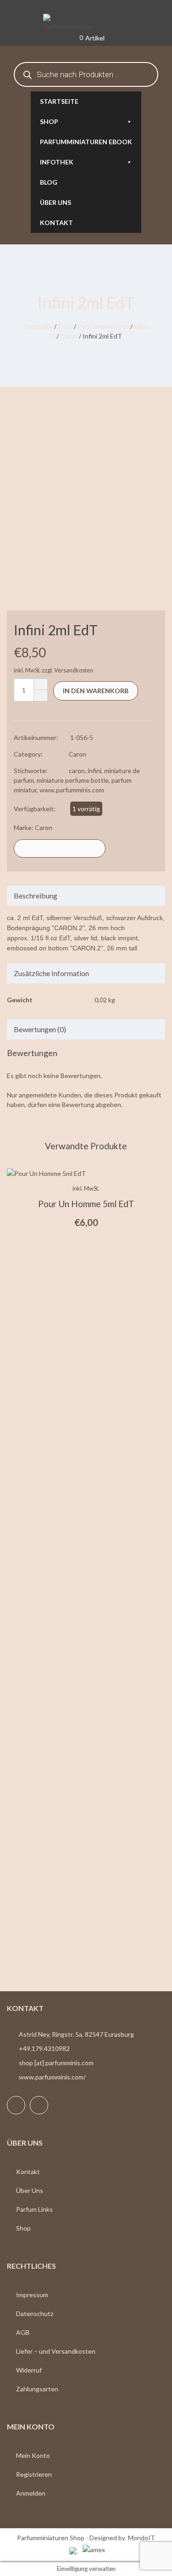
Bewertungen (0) (40, 1029)
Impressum (32, 2295)
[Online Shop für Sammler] (86, 23)
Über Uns (30, 2190)
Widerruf (29, 2370)
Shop (49, 121)
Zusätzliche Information (51, 973)
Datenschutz (35, 2313)
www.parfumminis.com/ (52, 2077)
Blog (49, 182)
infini (94, 771)
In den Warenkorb (96, 691)
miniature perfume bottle (73, 780)
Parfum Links (34, 2209)
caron (77, 771)
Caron (69, 336)
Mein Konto (33, 2455)
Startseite (59, 101)
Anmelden (31, 2493)
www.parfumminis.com (72, 790)
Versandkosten (74, 670)
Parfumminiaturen (103, 326)
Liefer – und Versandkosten (56, 2351)
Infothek (57, 162)
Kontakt (56, 223)
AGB (23, 2332)
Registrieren (34, 2474)
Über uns (55, 202)
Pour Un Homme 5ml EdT (86, 1204)
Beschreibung (36, 895)
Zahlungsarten (37, 2389)
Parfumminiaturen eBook (86, 142)
